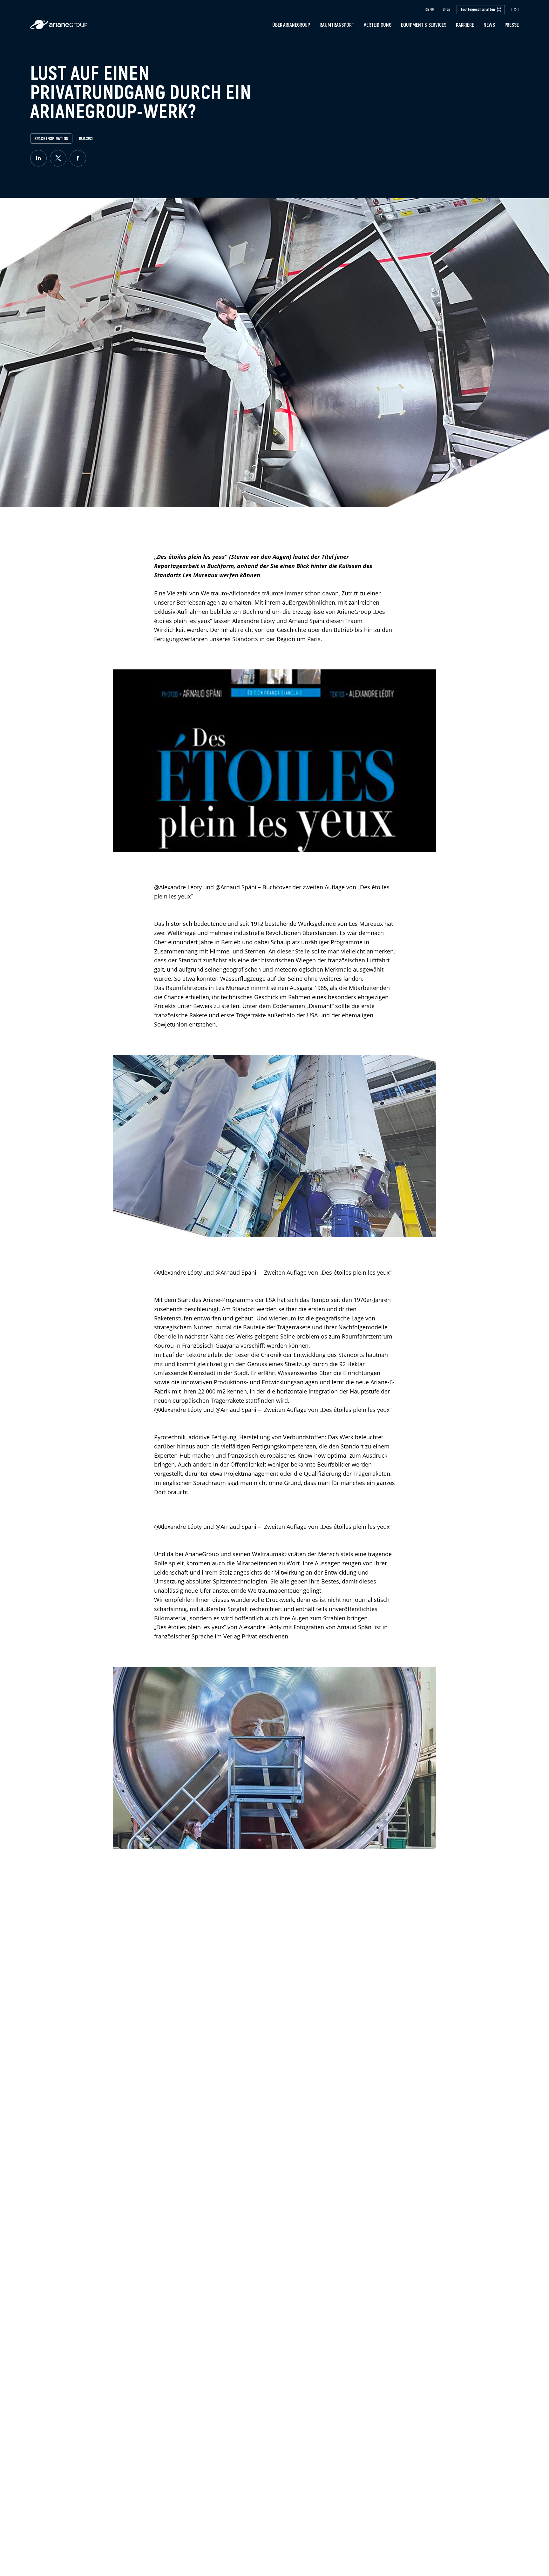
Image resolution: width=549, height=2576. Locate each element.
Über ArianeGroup (291, 25)
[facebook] (78, 158)
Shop (446, 10)
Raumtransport (337, 25)
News (489, 25)
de (427, 9)
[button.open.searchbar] (515, 10)
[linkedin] (38, 158)
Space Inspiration (51, 139)
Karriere (465, 25)
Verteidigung (378, 25)
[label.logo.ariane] (59, 27)
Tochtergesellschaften (478, 9)
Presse (512, 25)
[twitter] (58, 158)
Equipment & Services (424, 25)
